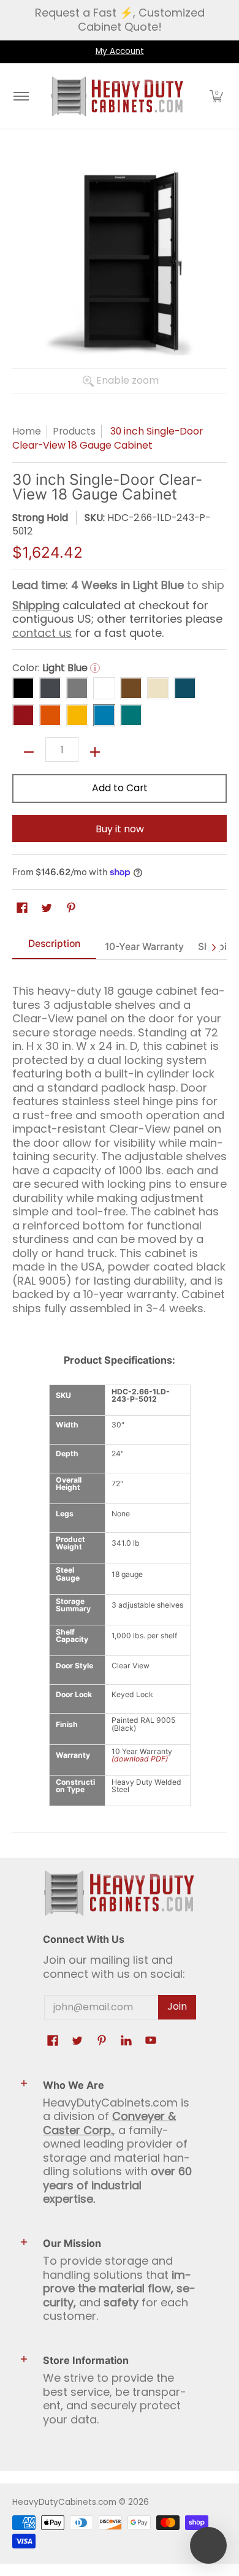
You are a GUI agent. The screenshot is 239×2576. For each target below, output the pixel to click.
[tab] (54, 948)
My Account (120, 51)
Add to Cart (120, 788)
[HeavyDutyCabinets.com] (118, 96)
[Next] (213, 948)
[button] (216, 96)
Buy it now (120, 829)
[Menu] (21, 96)
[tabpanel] (120, 1144)
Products (74, 431)
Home (27, 431)
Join (177, 2006)
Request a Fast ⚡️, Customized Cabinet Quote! (120, 20)
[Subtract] (29, 752)
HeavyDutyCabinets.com (64, 2502)
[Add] (95, 752)
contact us (42, 633)
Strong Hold (40, 518)
